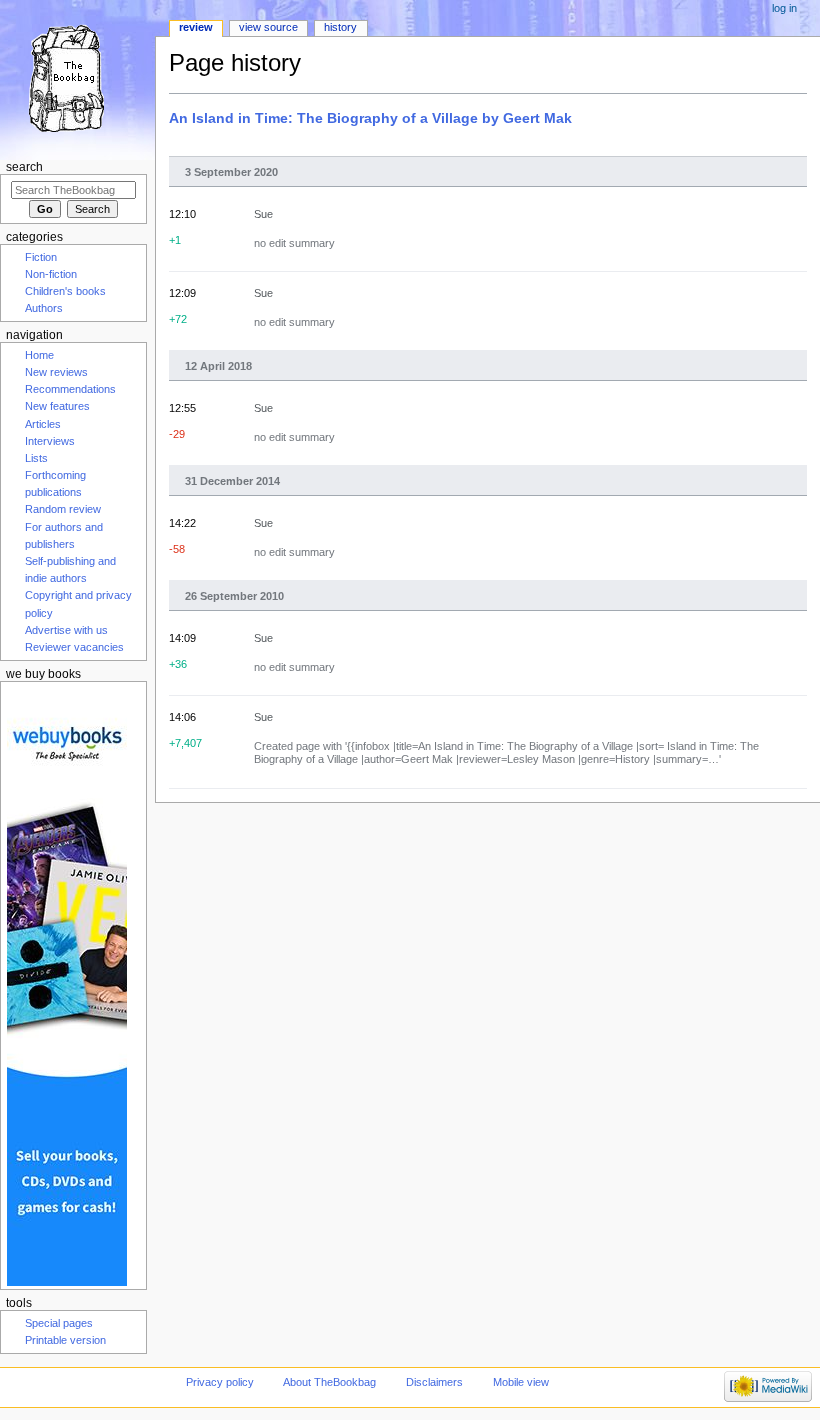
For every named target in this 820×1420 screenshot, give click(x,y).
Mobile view (521, 1382)
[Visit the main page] (77, 77)
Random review (63, 509)
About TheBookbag (329, 1382)
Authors (44, 308)
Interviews (50, 441)
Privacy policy (220, 1382)
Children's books (65, 291)
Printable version (65, 1340)
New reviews (56, 372)
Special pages (59, 1323)
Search (24, 167)
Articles (43, 424)
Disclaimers (434, 1382)
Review (196, 27)
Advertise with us (66, 630)
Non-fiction (51, 274)
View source (268, 27)
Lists (36, 458)
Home (39, 355)
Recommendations (70, 389)
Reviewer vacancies (74, 647)
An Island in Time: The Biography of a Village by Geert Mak (370, 118)
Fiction (41, 257)
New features (57, 406)
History (340, 27)
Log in (784, 8)
